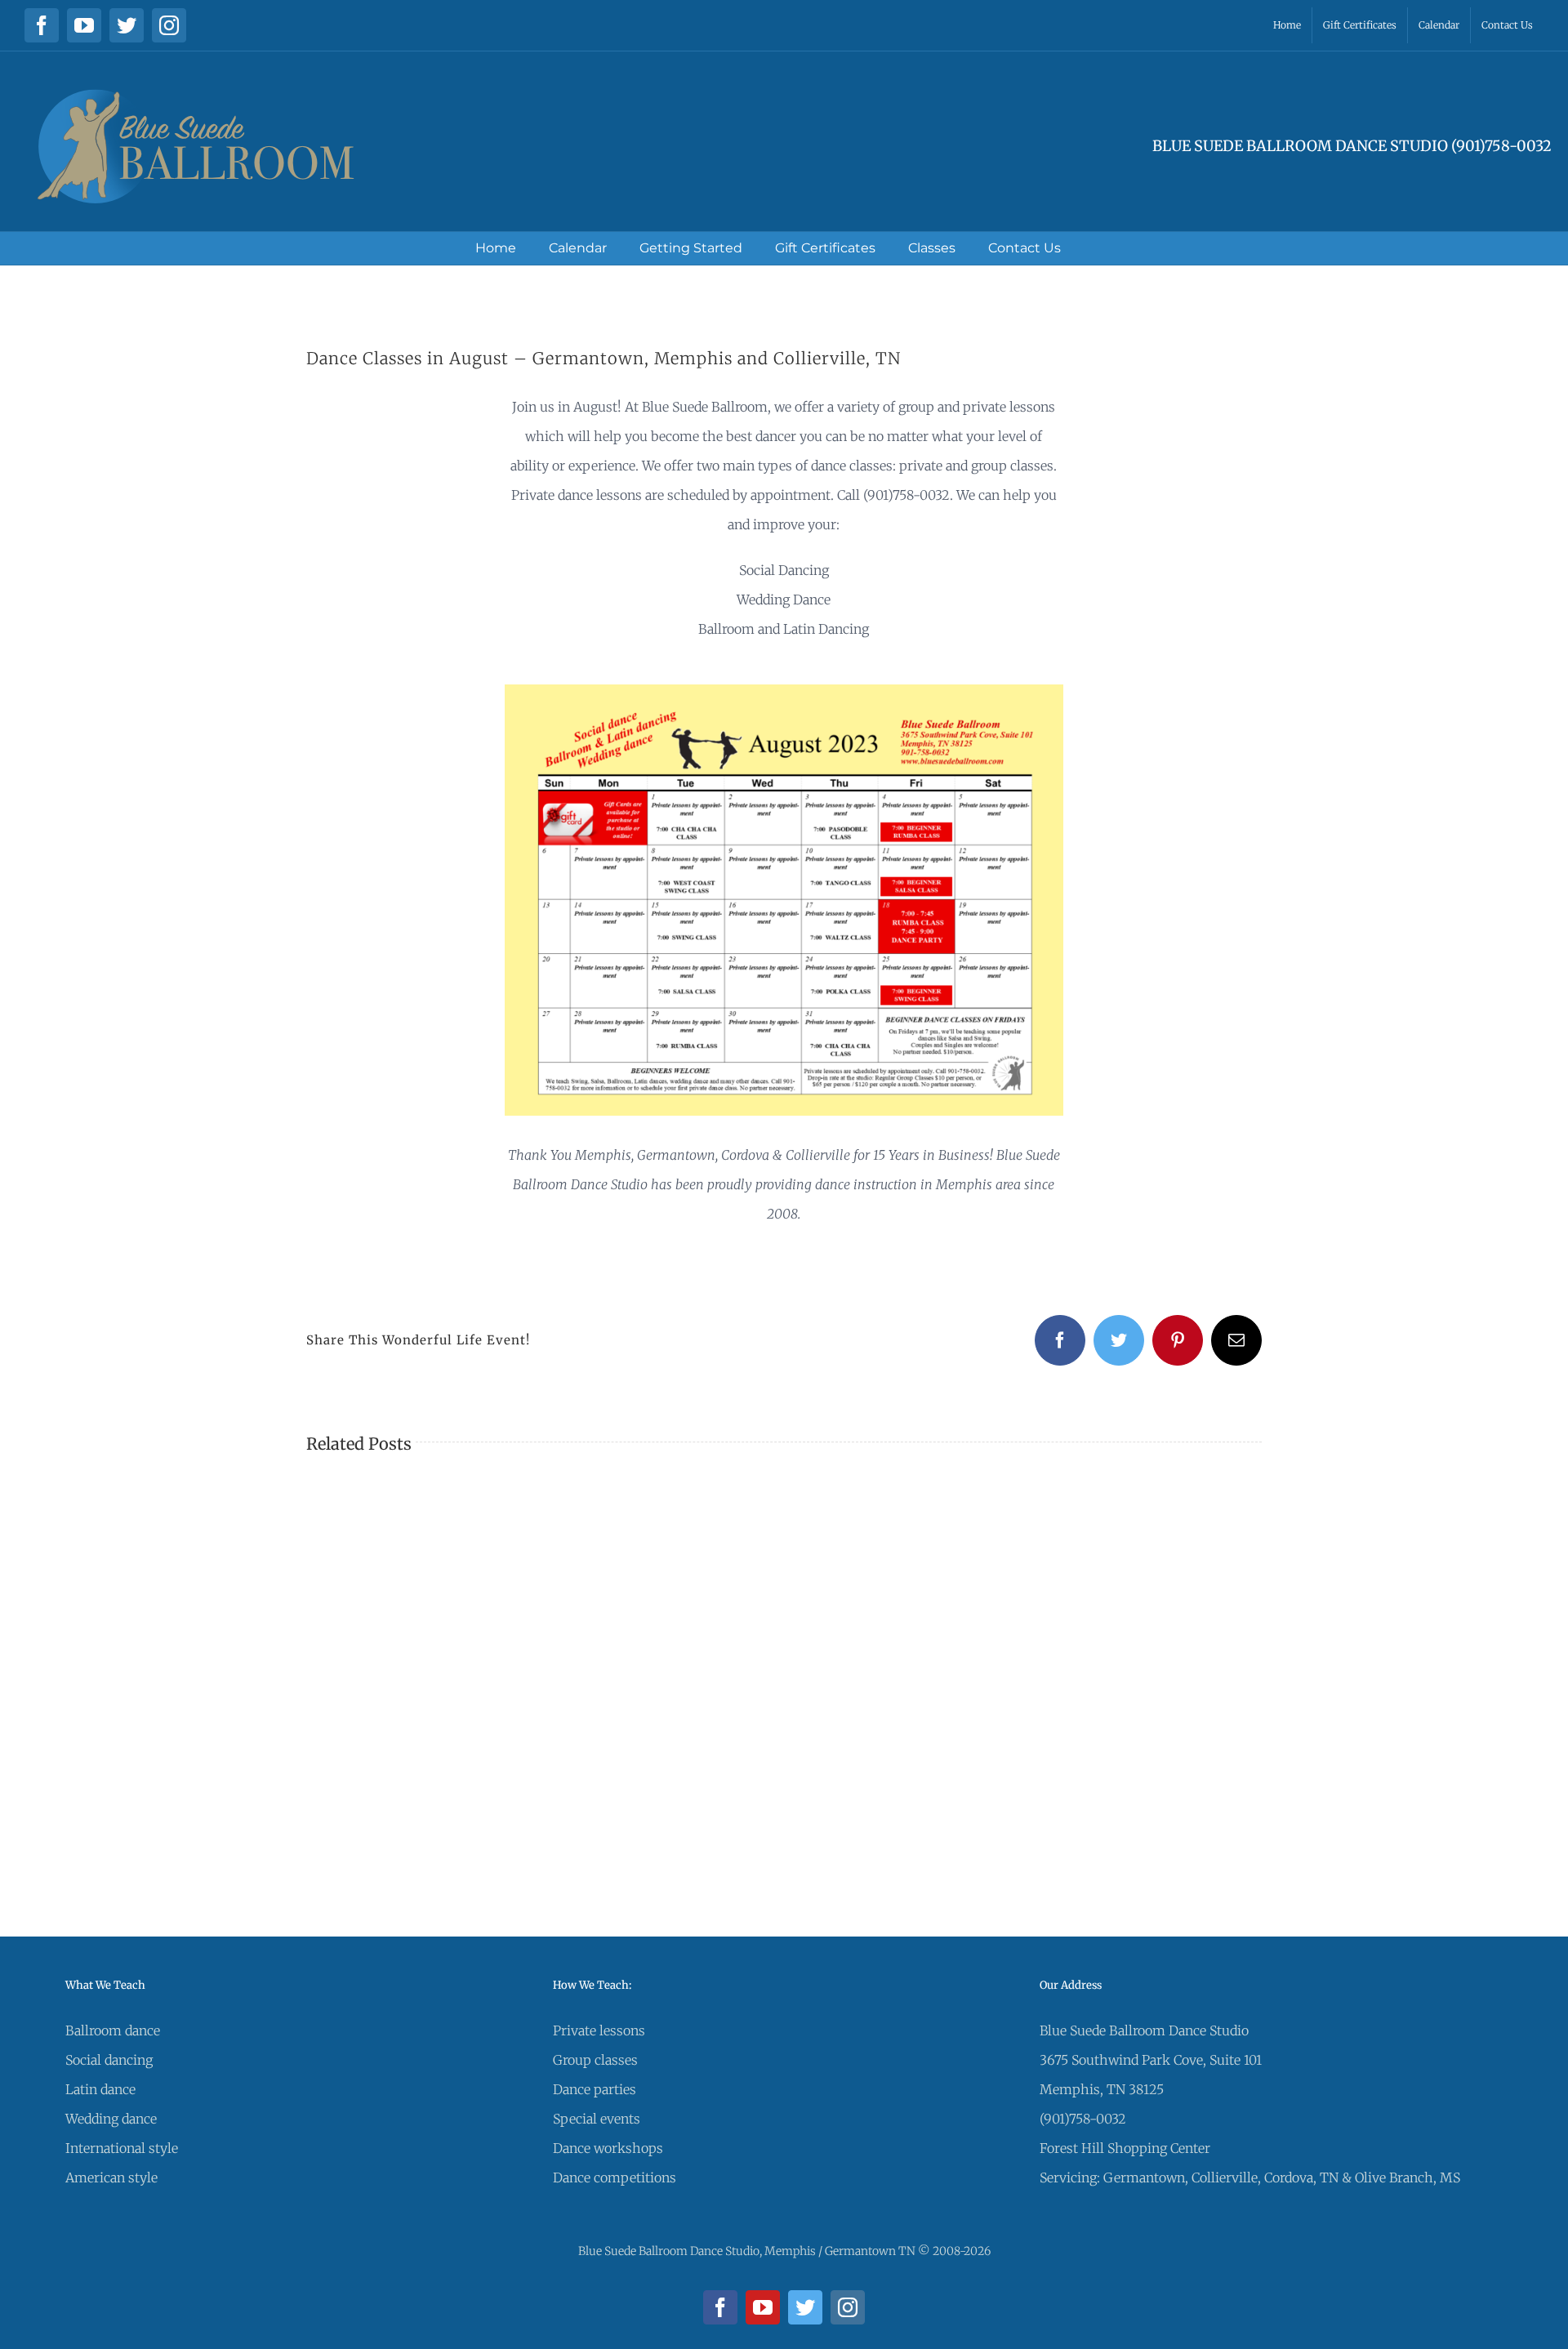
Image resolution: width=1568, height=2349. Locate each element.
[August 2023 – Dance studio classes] (784, 691)
